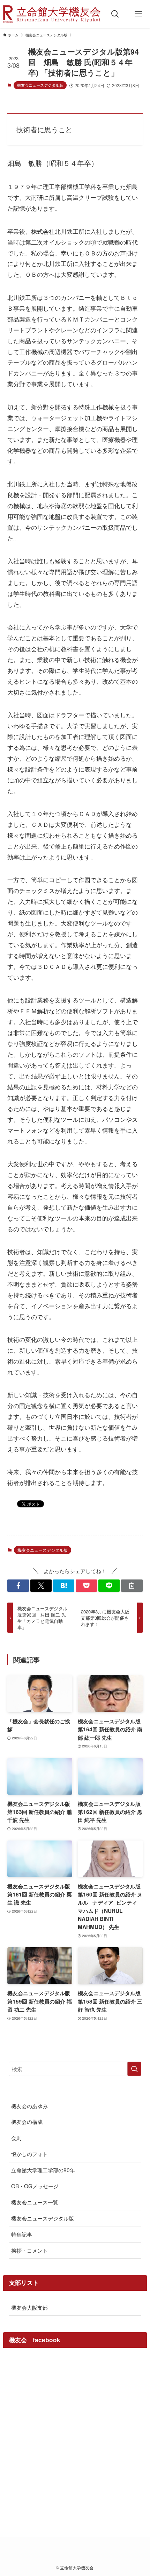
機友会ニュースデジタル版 (40, 85)
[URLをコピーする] (132, 1586)
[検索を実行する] (134, 2069)
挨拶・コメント (29, 2250)
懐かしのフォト (29, 2154)
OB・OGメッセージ (35, 2186)
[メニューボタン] (138, 14)
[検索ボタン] (115, 14)
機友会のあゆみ (29, 2106)
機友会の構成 (27, 2121)
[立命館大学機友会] (52, 14)
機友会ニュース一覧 (35, 2202)
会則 (16, 2138)
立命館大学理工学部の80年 (43, 2170)
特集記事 (22, 2234)
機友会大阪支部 (29, 2307)
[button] (18, 1586)
